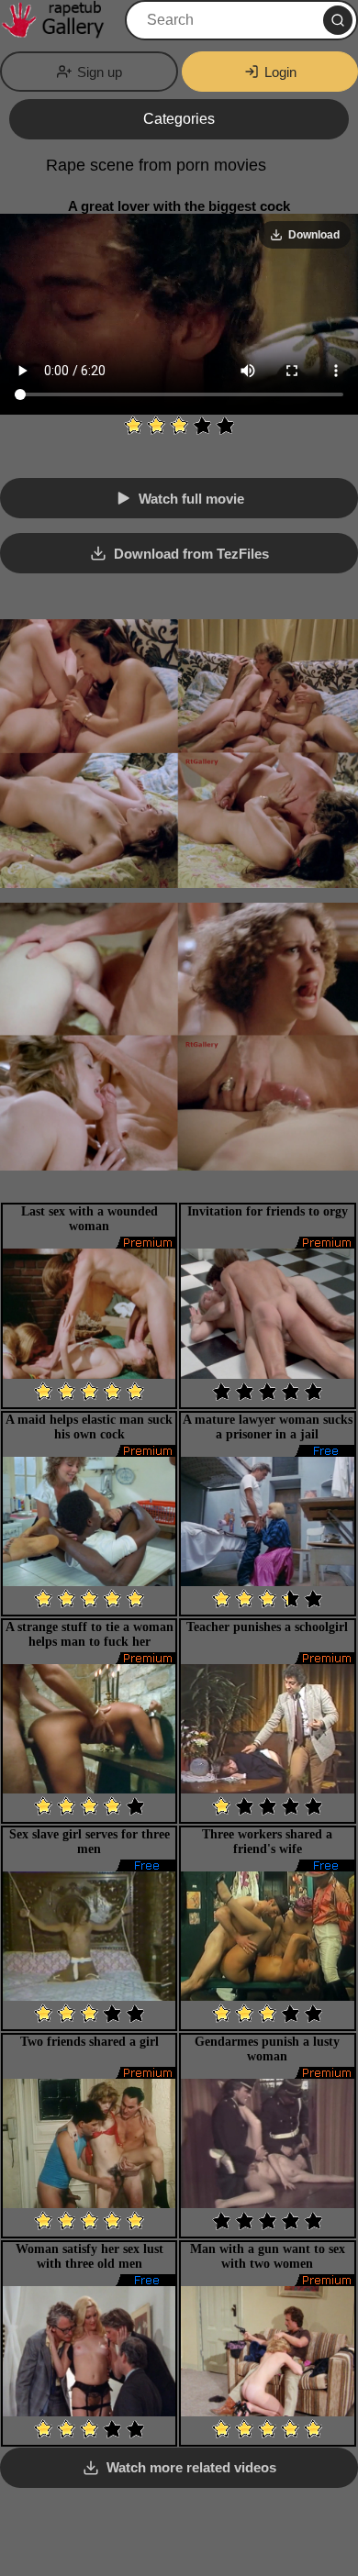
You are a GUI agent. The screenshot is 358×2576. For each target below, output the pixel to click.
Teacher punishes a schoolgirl (267, 1627)
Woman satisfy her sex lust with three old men (89, 2256)
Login (280, 72)
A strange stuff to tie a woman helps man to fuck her (89, 1634)
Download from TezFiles (191, 554)
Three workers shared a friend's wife (267, 1842)
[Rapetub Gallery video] (61, 20)
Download (314, 235)
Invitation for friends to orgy (268, 1211)
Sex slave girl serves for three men (89, 1842)
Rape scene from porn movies (156, 165)
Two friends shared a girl (89, 2042)
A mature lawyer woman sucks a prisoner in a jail (268, 1427)
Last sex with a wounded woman (89, 1219)
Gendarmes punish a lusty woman (267, 2049)
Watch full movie (191, 499)
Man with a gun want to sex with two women (268, 2256)
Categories (179, 119)
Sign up (100, 72)
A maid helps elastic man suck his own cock (89, 1427)
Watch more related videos (191, 2467)
